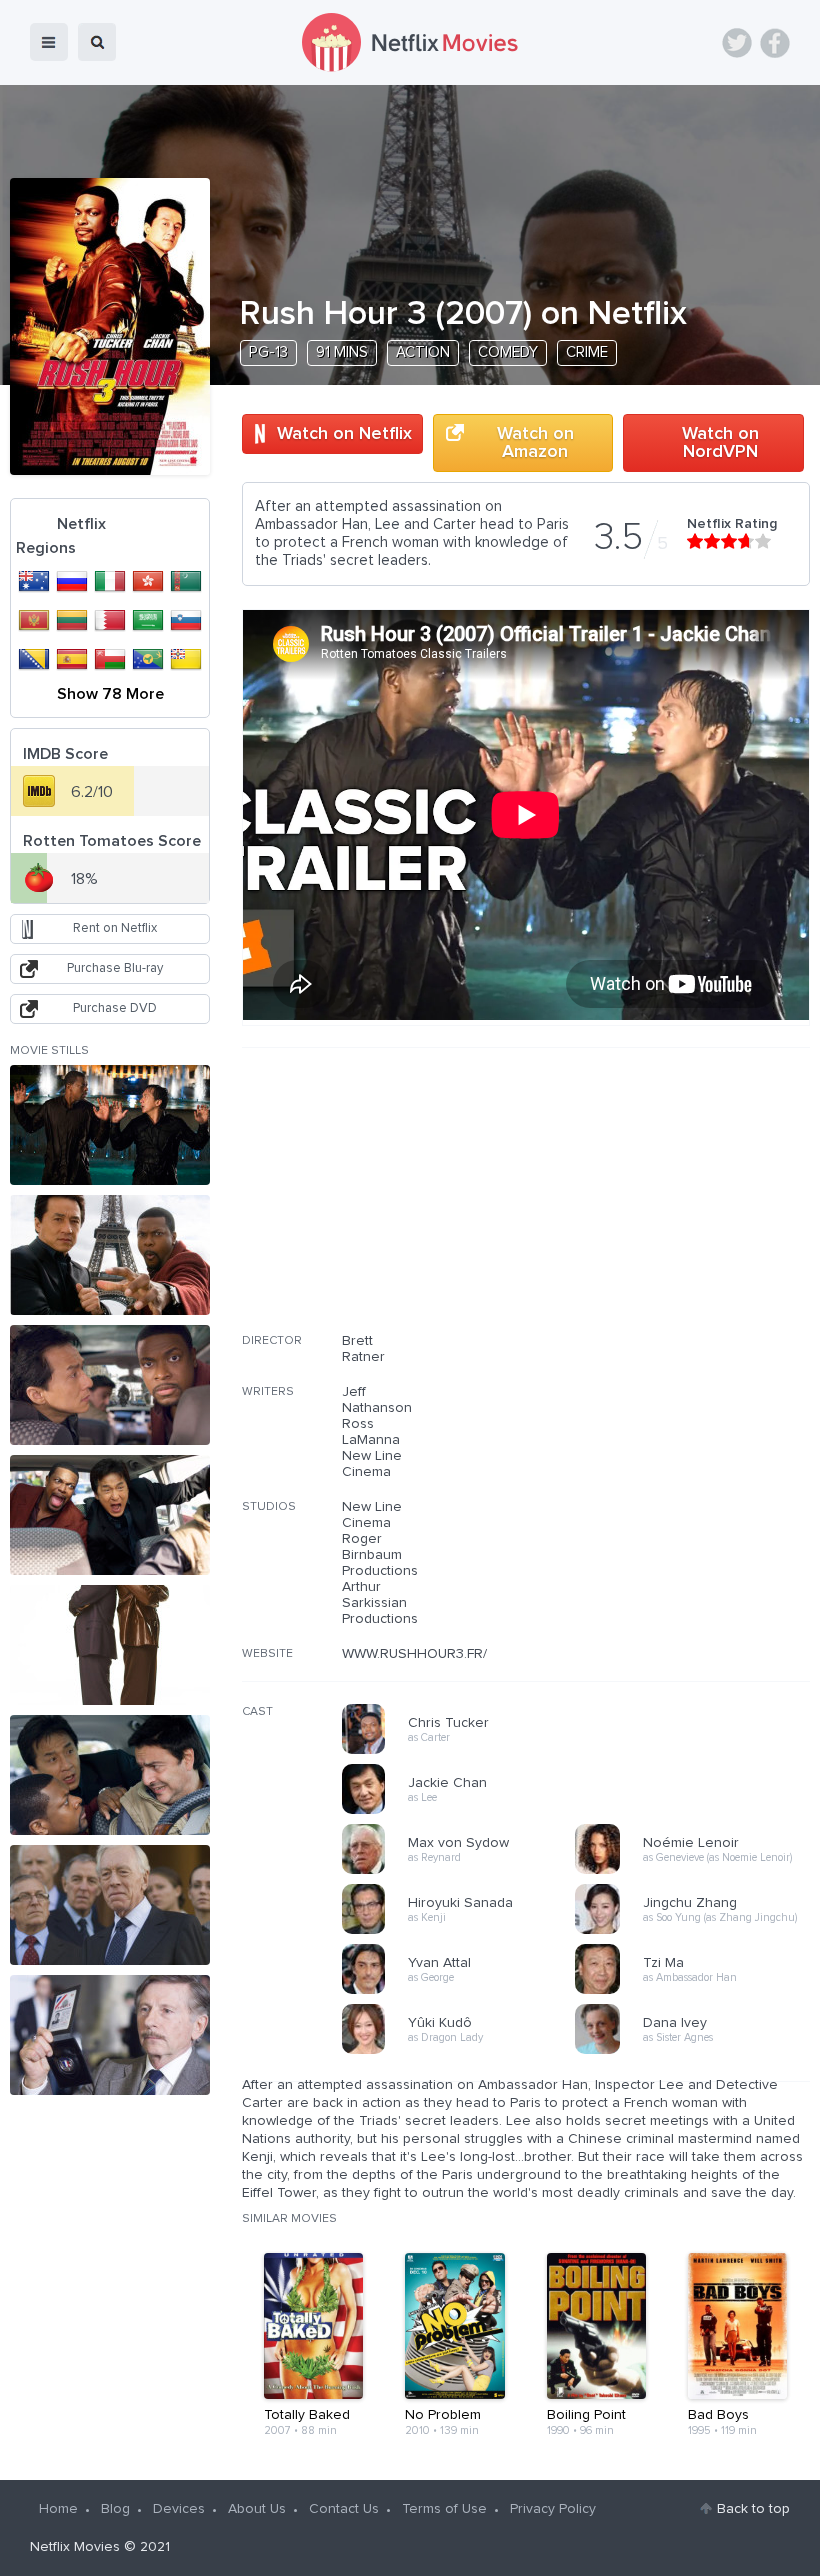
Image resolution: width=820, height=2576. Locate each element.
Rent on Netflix (115, 928)
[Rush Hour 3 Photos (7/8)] (110, 1905)
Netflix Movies (75, 2547)
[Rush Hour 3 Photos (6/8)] (110, 1775)
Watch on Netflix (344, 434)
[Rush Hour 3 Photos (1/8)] (110, 1125)
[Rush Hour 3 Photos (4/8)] (110, 1515)
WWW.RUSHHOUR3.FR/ (414, 1654)
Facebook (775, 43)
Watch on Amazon (535, 443)
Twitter (737, 43)
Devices (179, 2509)
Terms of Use (444, 2509)
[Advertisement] (660, 1203)
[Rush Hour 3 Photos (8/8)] (110, 2035)
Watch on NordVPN (720, 443)
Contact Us (344, 2509)
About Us (257, 2509)
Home (58, 2509)
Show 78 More (110, 694)
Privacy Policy (553, 2509)
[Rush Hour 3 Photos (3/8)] (110, 1385)
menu (49, 42)
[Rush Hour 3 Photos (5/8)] (110, 1645)
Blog (115, 2509)
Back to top (753, 2509)
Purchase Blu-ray (115, 968)
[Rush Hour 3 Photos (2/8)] (110, 1255)
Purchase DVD (115, 1008)
